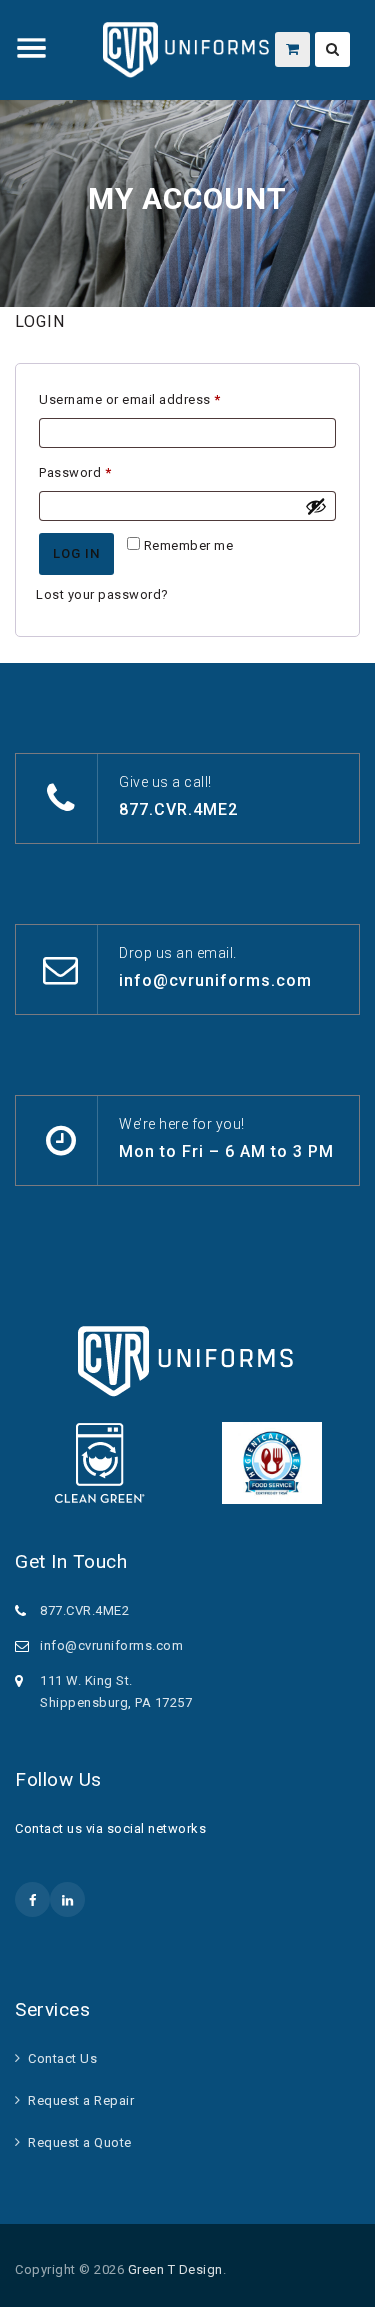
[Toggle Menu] (32, 48)
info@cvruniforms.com (215, 980)
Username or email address (157, 399)
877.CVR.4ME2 (178, 809)
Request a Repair (81, 2100)
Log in (76, 553)
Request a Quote (80, 2142)
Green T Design (175, 2269)
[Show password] (316, 506)
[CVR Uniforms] (188, 50)
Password (102, 472)
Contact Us (62, 2058)
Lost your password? (102, 594)
